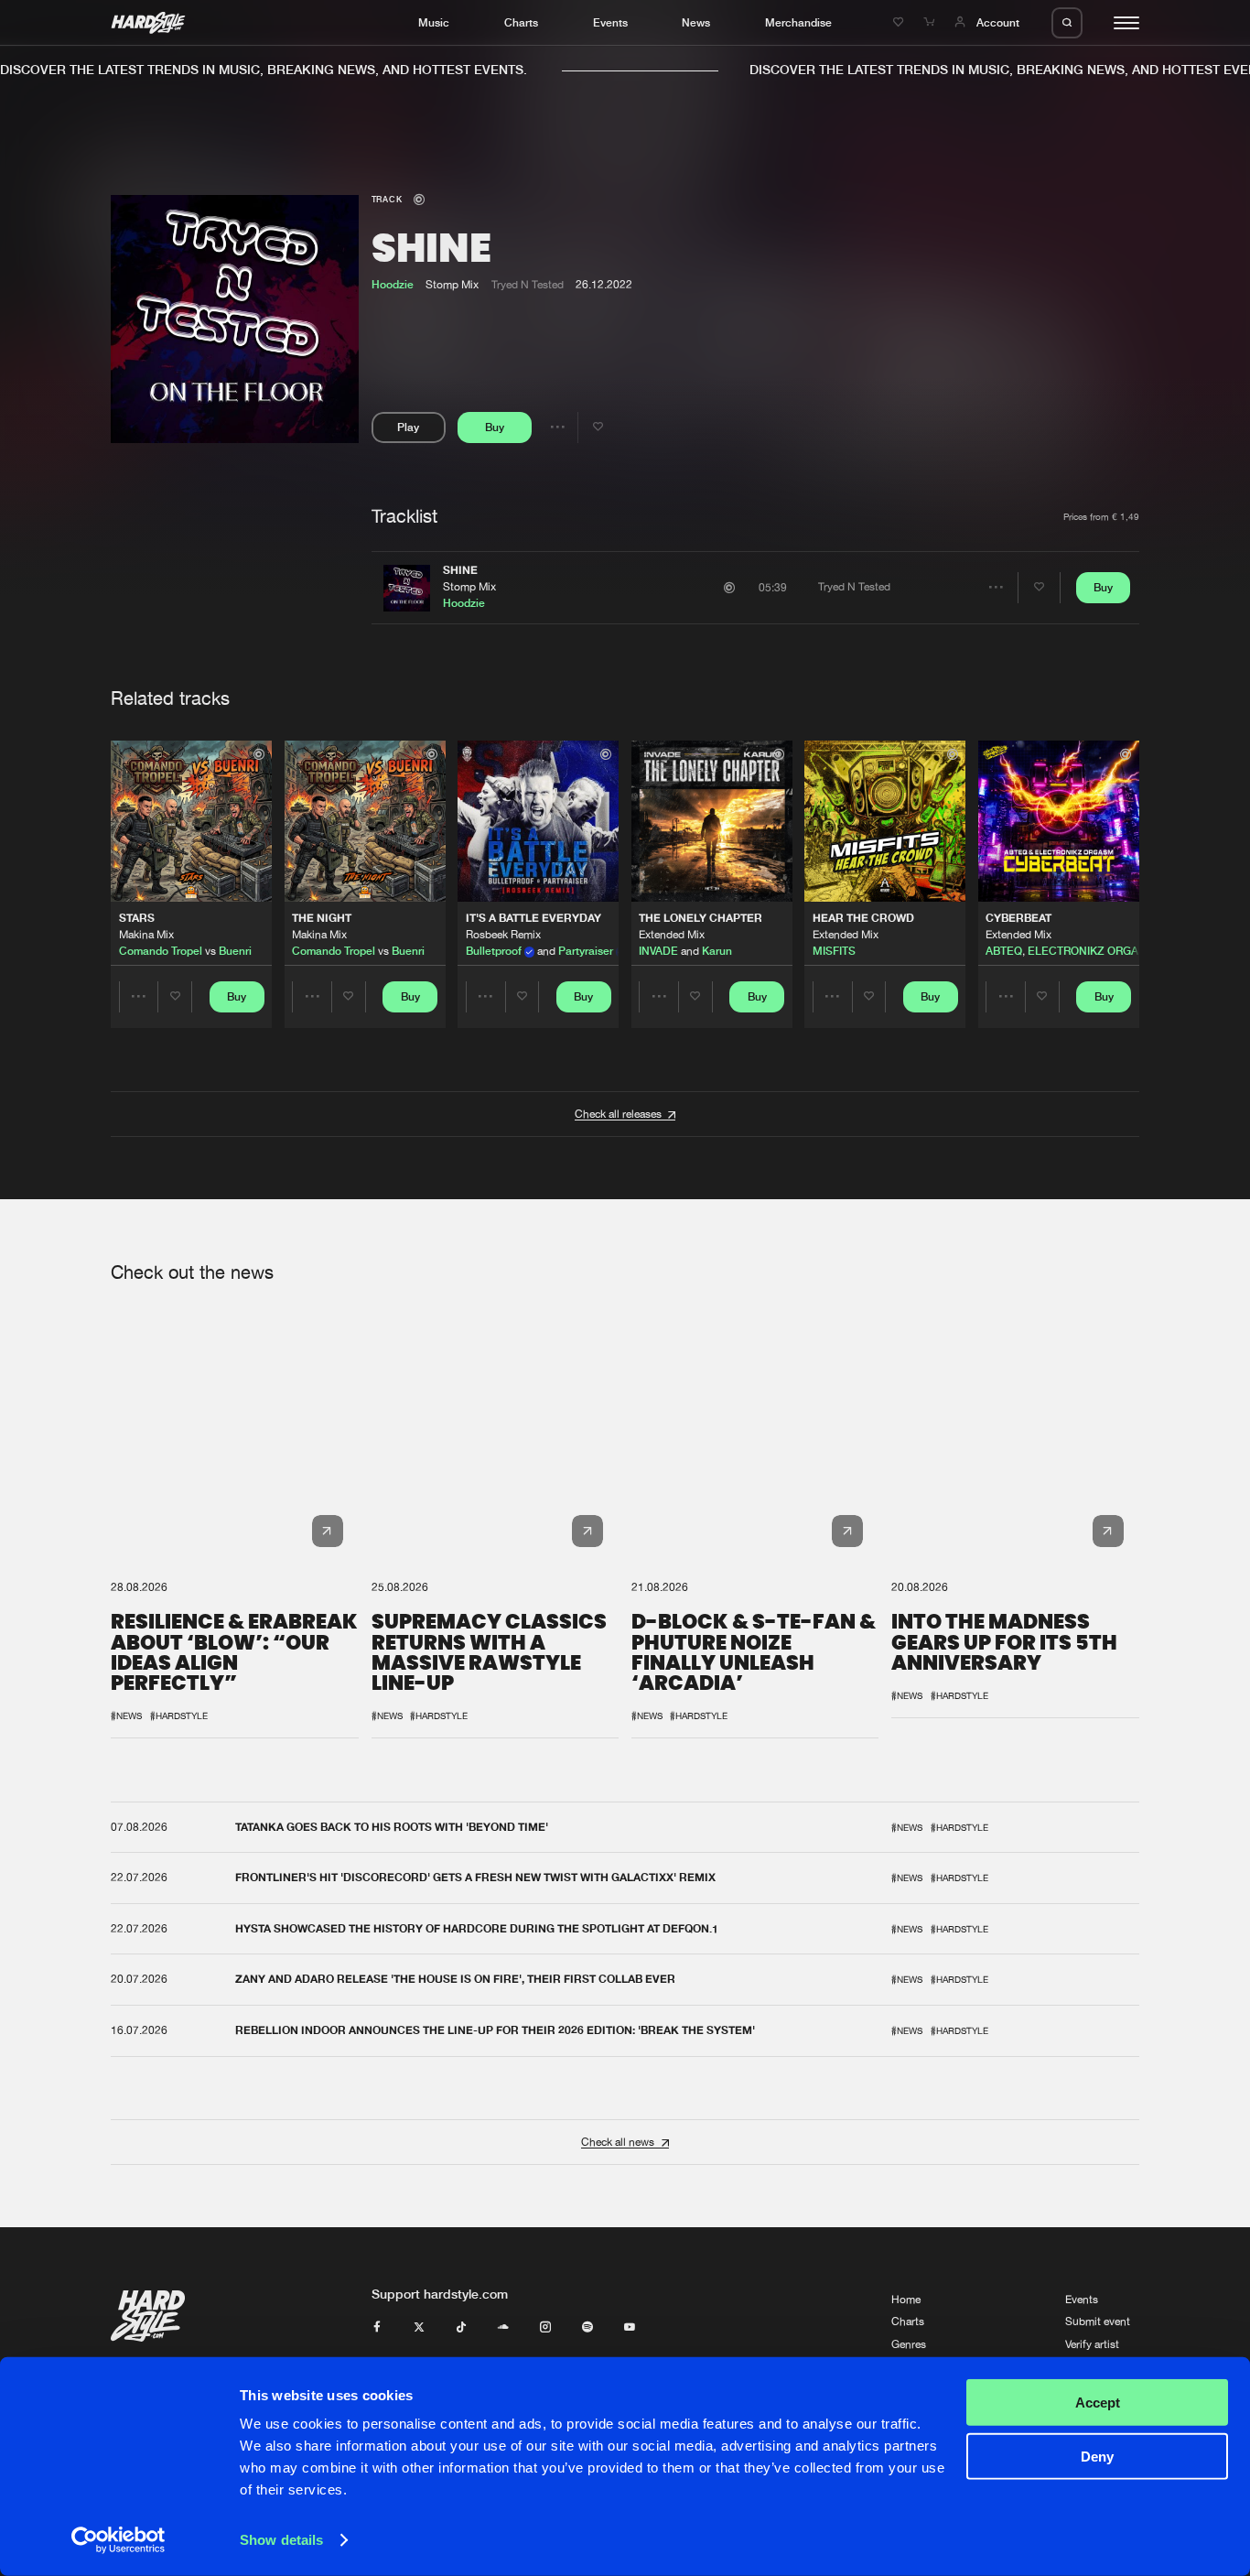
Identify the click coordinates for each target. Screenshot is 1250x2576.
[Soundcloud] (503, 2328)
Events (610, 22)
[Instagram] (545, 2328)
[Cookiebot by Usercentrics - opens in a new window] (119, 2540)
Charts (521, 22)
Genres (909, 2344)
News (696, 22)
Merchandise (798, 22)
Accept (1098, 2403)
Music (434, 22)
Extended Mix (672, 935)
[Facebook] (377, 2328)
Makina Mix (146, 935)
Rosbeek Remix (503, 935)
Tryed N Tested (528, 285)
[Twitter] (419, 2328)
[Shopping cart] (931, 22)
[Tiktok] (461, 2328)
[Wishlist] (900, 22)
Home (906, 2300)
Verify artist (1092, 2344)
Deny (1097, 2456)
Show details (281, 2540)
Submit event (1098, 2322)
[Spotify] (587, 2328)
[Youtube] (630, 2328)
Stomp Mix (469, 587)
